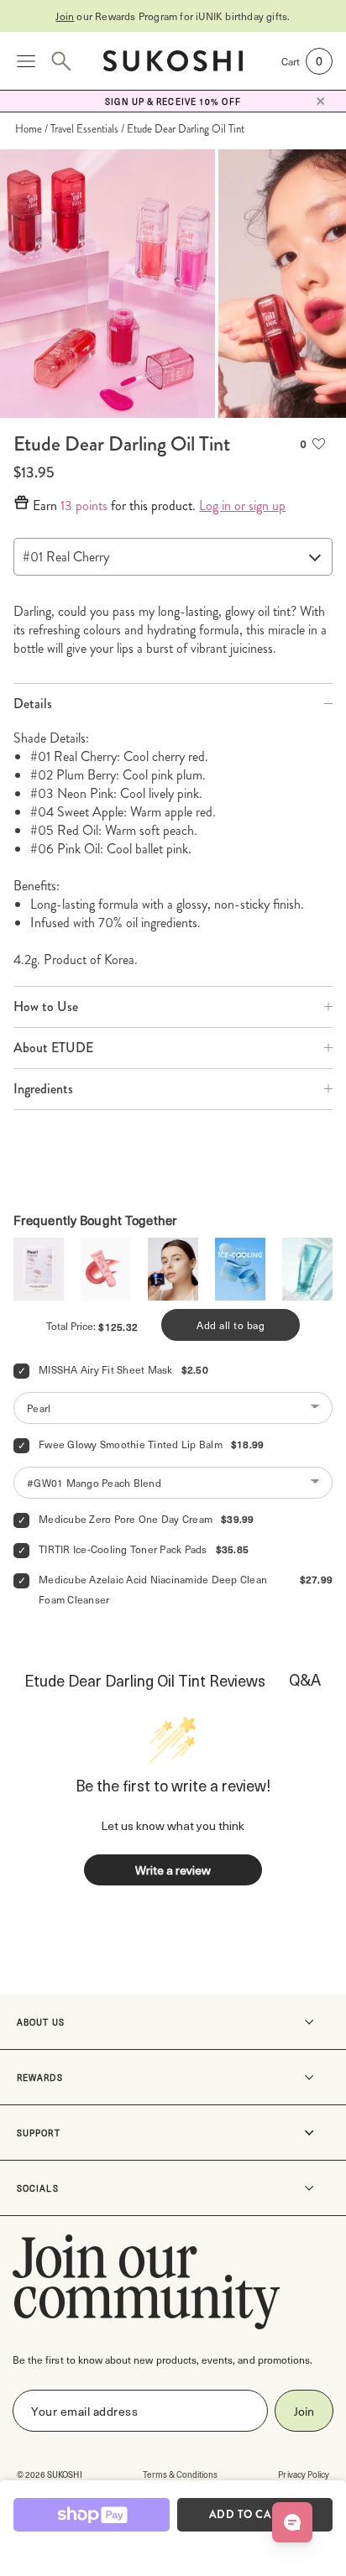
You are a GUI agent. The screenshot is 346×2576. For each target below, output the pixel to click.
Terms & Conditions (181, 2474)
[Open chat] (292, 2522)
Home (29, 129)
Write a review (173, 1870)
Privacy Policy (304, 2474)
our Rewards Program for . (173, 16)
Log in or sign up (242, 506)
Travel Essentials (84, 129)
